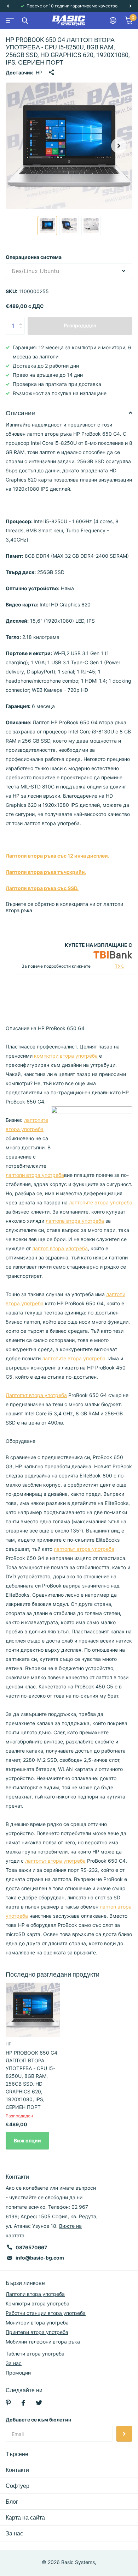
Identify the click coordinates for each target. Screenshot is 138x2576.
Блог (12, 2502)
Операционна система (34, 257)
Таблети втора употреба (35, 2354)
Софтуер (18, 2486)
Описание (20, 413)
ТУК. (120, 966)
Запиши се (124, 2434)
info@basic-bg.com (40, 2258)
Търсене (17, 2454)
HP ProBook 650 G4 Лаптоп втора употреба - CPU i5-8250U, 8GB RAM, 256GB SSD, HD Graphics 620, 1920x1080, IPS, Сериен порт (31, 2080)
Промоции (18, 2373)
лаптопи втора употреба (35, 1175)
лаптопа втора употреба (75, 1221)
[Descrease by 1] (22, 332)
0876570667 (31, 2247)
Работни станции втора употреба (46, 2313)
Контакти (17, 2470)
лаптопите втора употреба (101, 1202)
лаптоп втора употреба (60, 1248)
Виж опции (27, 2140)
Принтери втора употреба (37, 2332)
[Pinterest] (8, 2403)
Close (25, 20)
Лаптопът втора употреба (36, 1395)
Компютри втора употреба (38, 2303)
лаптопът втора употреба (84, 1549)
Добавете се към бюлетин (38, 2420)
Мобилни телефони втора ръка (43, 2342)
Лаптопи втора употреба (35, 2294)
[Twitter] (39, 2403)
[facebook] (23, 2403)
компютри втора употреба (66, 1056)
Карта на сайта (25, 2518)
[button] (8, 6)
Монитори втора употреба (37, 2323)
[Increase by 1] (22, 319)
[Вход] (113, 20)
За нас (14, 2363)
